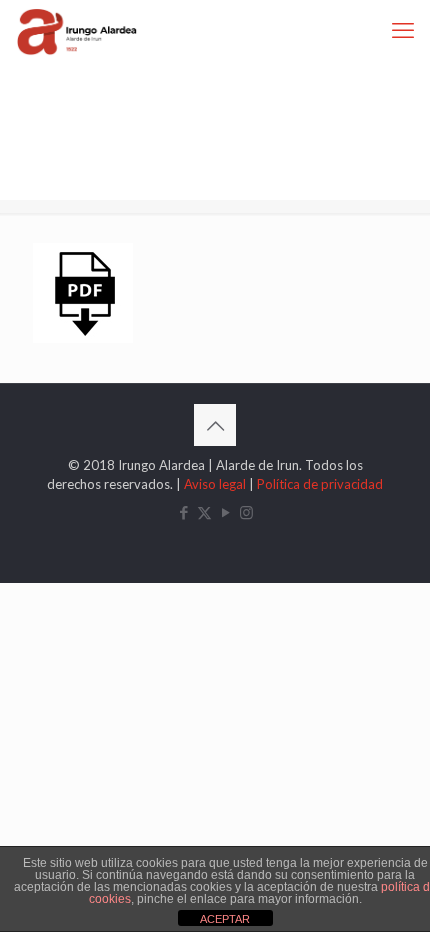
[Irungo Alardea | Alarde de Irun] (77, 30)
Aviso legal (215, 484)
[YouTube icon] (225, 512)
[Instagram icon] (246, 512)
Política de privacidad (320, 484)
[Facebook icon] (183, 512)
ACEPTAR (225, 919)
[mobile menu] (403, 30)
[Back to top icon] (215, 425)
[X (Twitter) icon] (204, 512)
